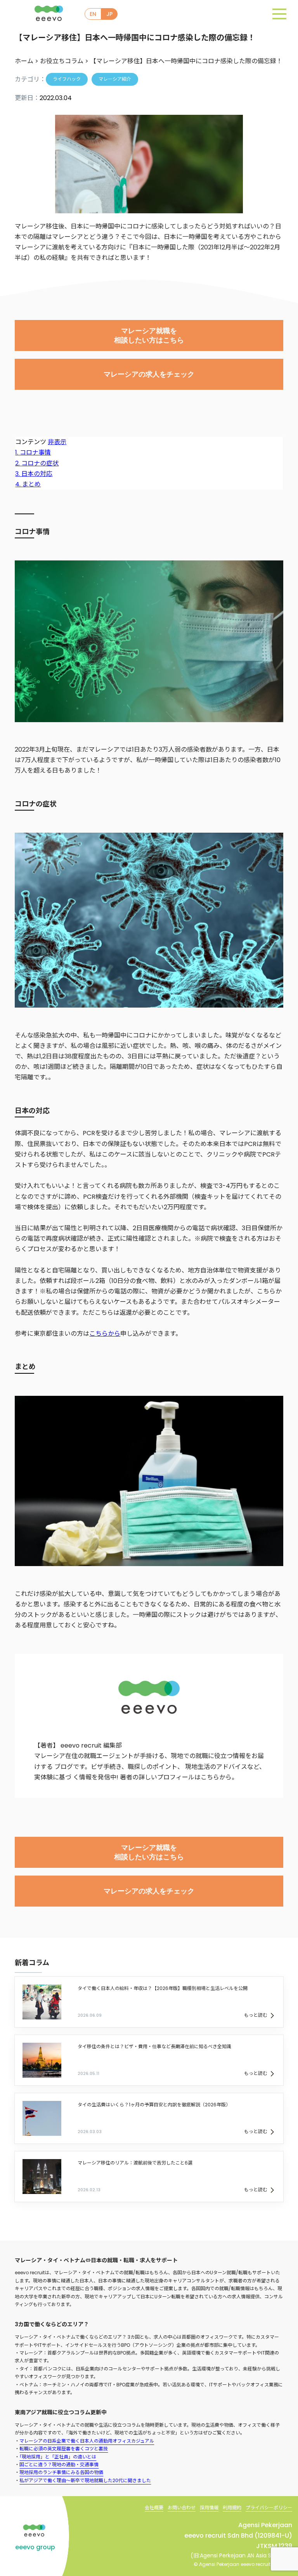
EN (93, 14)
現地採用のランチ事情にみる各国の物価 (61, 2472)
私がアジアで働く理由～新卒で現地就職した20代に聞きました (85, 2480)
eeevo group (35, 2547)
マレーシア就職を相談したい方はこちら (149, 335)
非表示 (57, 442)
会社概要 (154, 2508)
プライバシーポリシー (269, 2508)
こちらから (105, 1334)
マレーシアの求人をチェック (149, 374)
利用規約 (232, 2508)
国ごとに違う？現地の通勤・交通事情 (59, 2464)
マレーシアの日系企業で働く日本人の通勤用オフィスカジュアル (87, 2441)
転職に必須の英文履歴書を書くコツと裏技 (64, 2449)
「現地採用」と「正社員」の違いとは (58, 2457)
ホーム (24, 61)
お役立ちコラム (62, 61)
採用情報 (209, 2508)
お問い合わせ (182, 2508)
